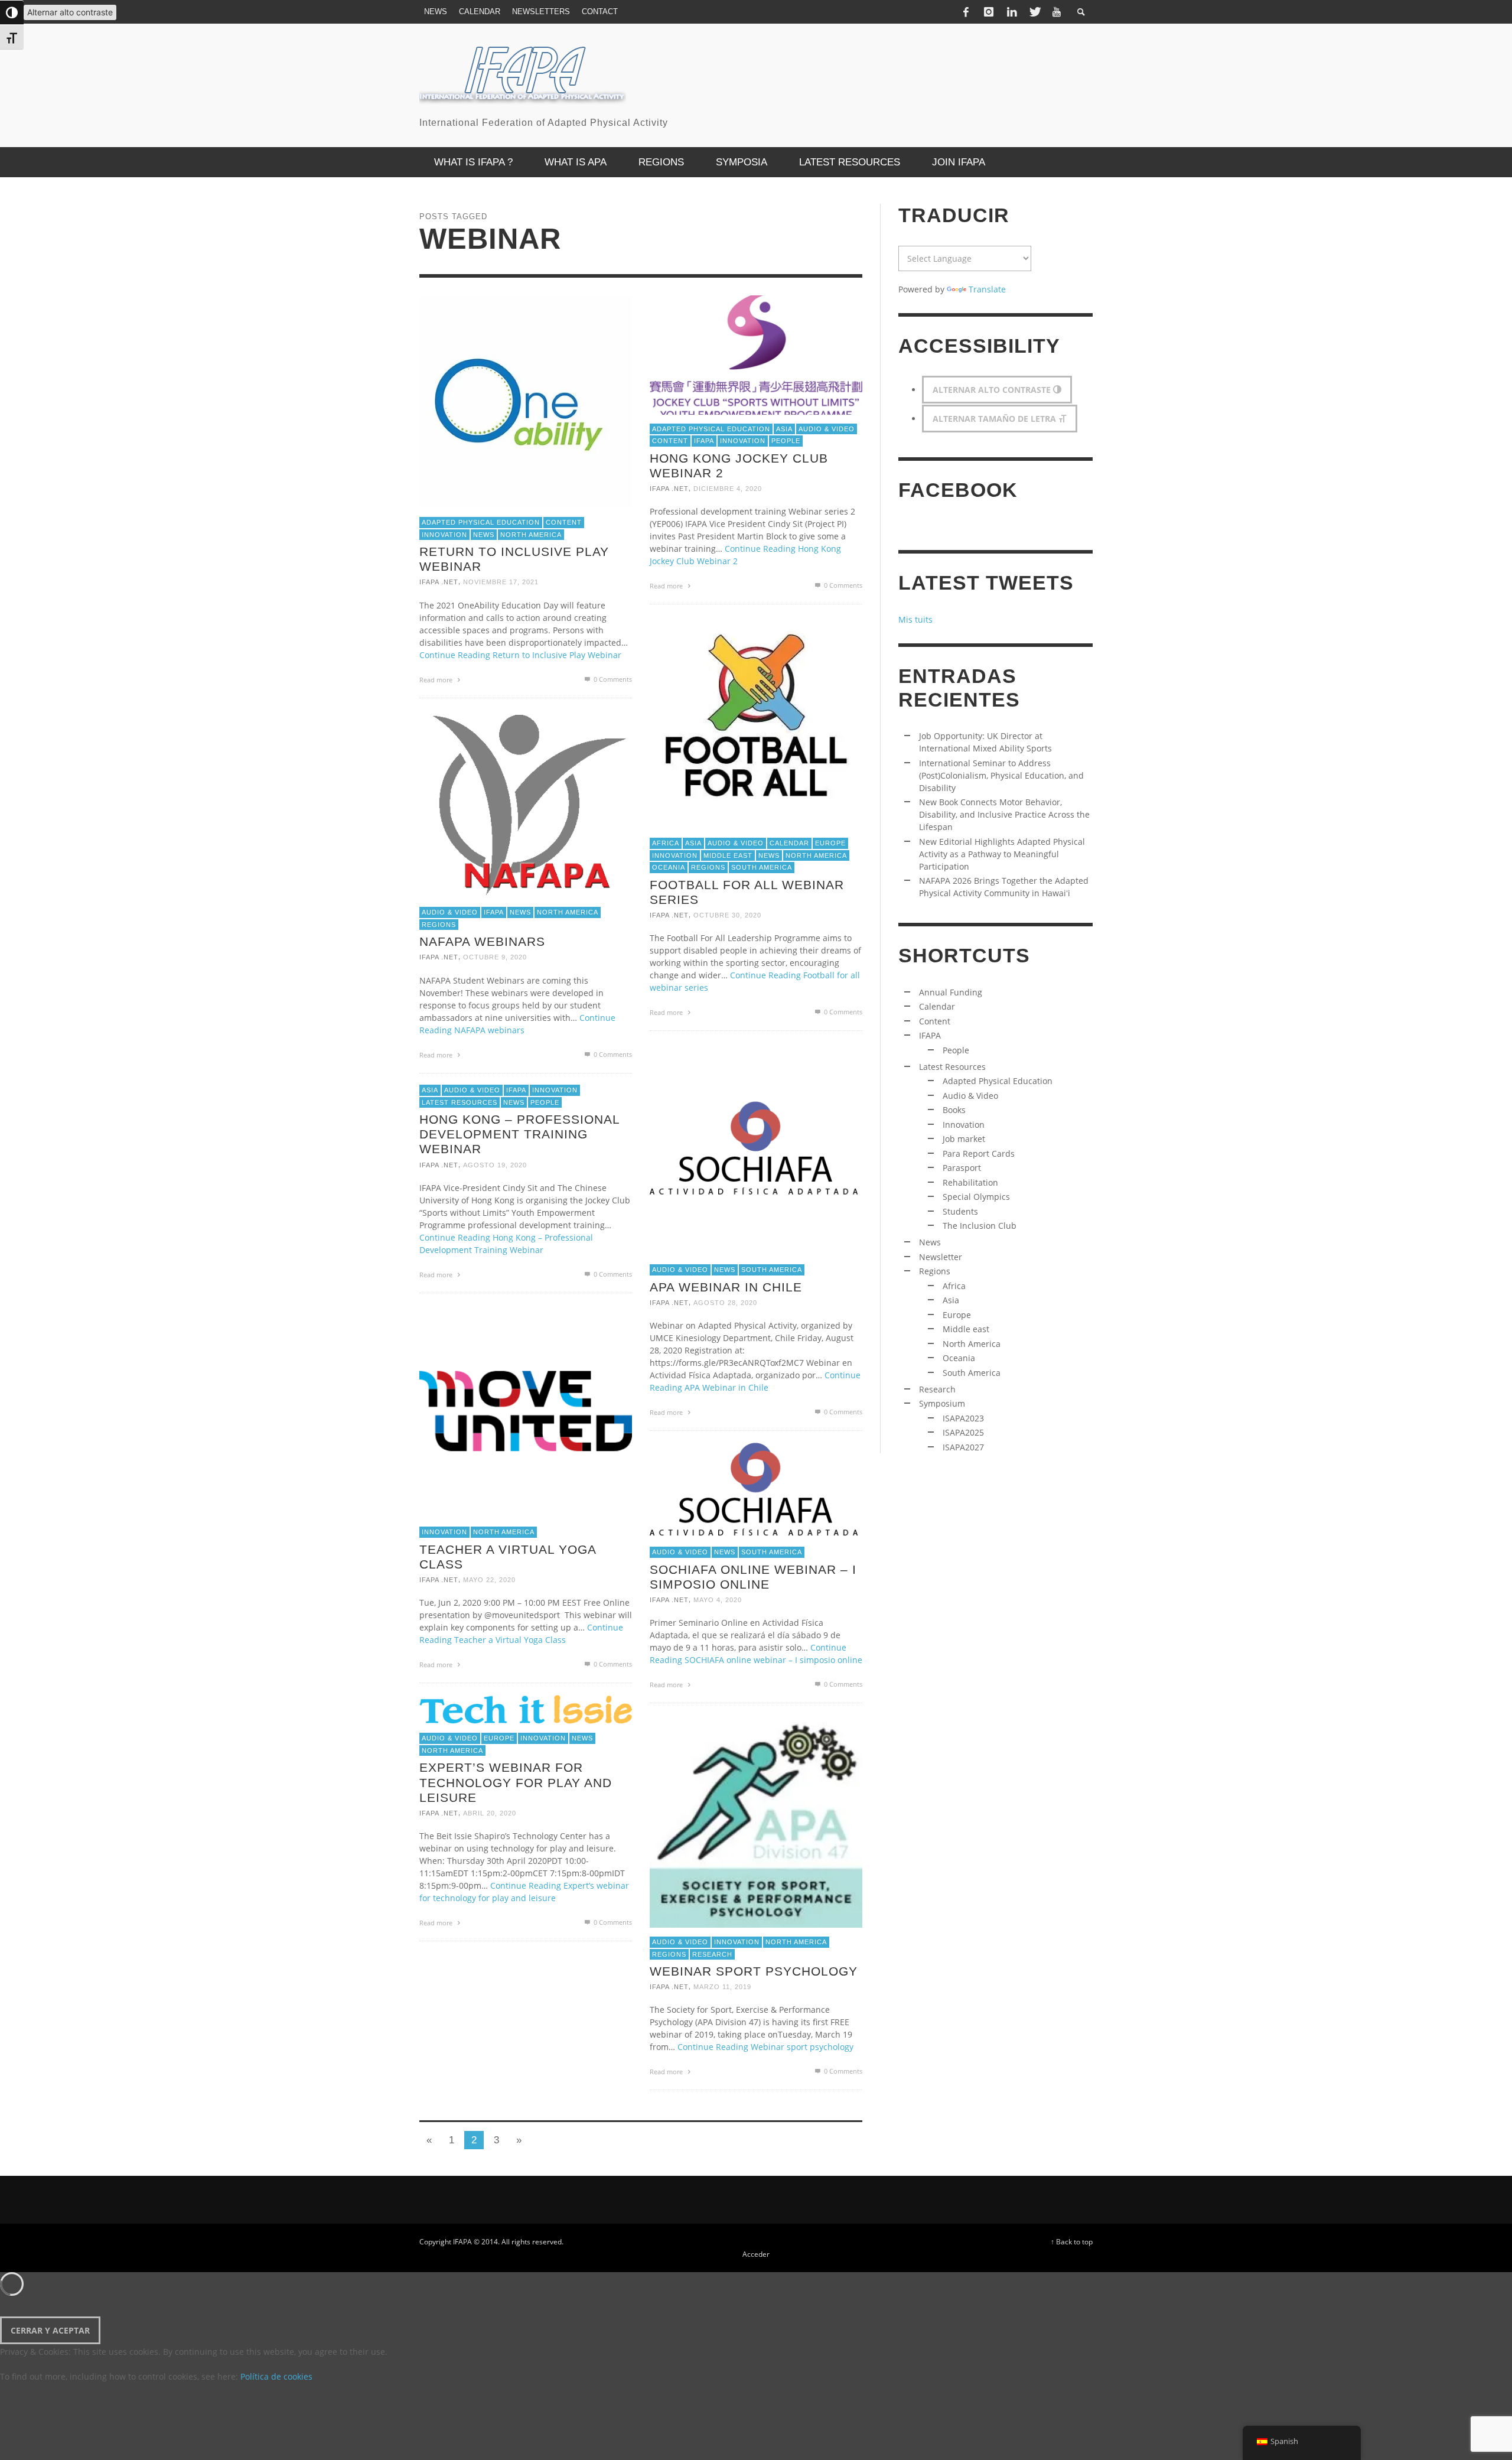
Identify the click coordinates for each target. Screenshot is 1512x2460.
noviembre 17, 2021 (501, 583)
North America (531, 535)
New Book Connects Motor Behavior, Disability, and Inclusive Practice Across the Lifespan (1004, 814)
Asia (784, 429)
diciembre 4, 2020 (728, 489)
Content (564, 522)
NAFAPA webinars (482, 941)
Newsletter (941, 1257)
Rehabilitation (970, 1182)
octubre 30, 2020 (727, 915)
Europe (830, 843)
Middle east (728, 855)
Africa (666, 843)
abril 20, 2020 (490, 1813)
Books (954, 1110)
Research (712, 1954)
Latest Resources (460, 1102)
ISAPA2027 (963, 1447)
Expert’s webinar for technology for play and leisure (516, 1783)
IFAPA (704, 441)
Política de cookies (276, 2376)
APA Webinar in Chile (726, 1287)
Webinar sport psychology (754, 1971)
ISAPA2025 (963, 1432)
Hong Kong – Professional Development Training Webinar (519, 1134)
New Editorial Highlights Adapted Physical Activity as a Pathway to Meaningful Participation (1002, 854)
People (786, 441)
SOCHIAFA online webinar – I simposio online (753, 1577)
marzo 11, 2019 (722, 1987)
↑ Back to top (1072, 2241)
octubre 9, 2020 (495, 958)
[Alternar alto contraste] (12, 12)
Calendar (789, 843)
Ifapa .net (439, 583)
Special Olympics (976, 1197)
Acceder (756, 2254)
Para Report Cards (979, 1153)
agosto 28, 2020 (725, 1303)
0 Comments (612, 679)
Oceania (669, 867)
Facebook (958, 490)
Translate (987, 289)
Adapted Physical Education (481, 522)
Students (960, 1211)
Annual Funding (951, 992)
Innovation (444, 535)
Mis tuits (915, 619)
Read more (437, 680)
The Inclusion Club (980, 1226)
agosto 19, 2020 (495, 1165)
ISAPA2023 (963, 1418)
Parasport (962, 1168)
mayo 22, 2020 (489, 1580)
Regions (708, 867)
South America (762, 867)
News (484, 535)
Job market (964, 1139)
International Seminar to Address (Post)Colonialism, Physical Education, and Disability (1001, 775)
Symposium (942, 1403)
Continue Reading (520, 655)
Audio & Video (827, 429)
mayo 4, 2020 (718, 1600)
